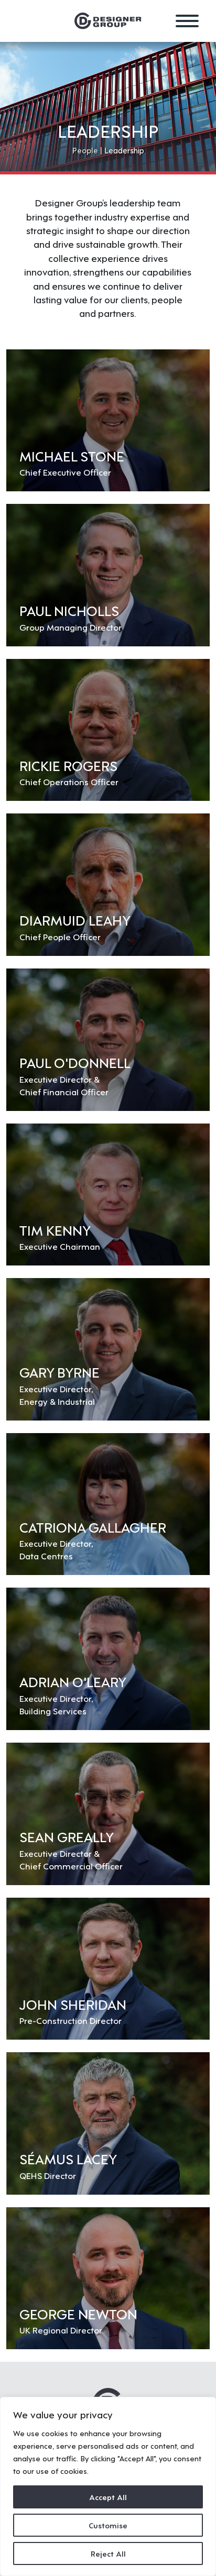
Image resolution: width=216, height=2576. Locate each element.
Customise (108, 2525)
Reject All (108, 2553)
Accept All (108, 2497)
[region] (108, 2486)
